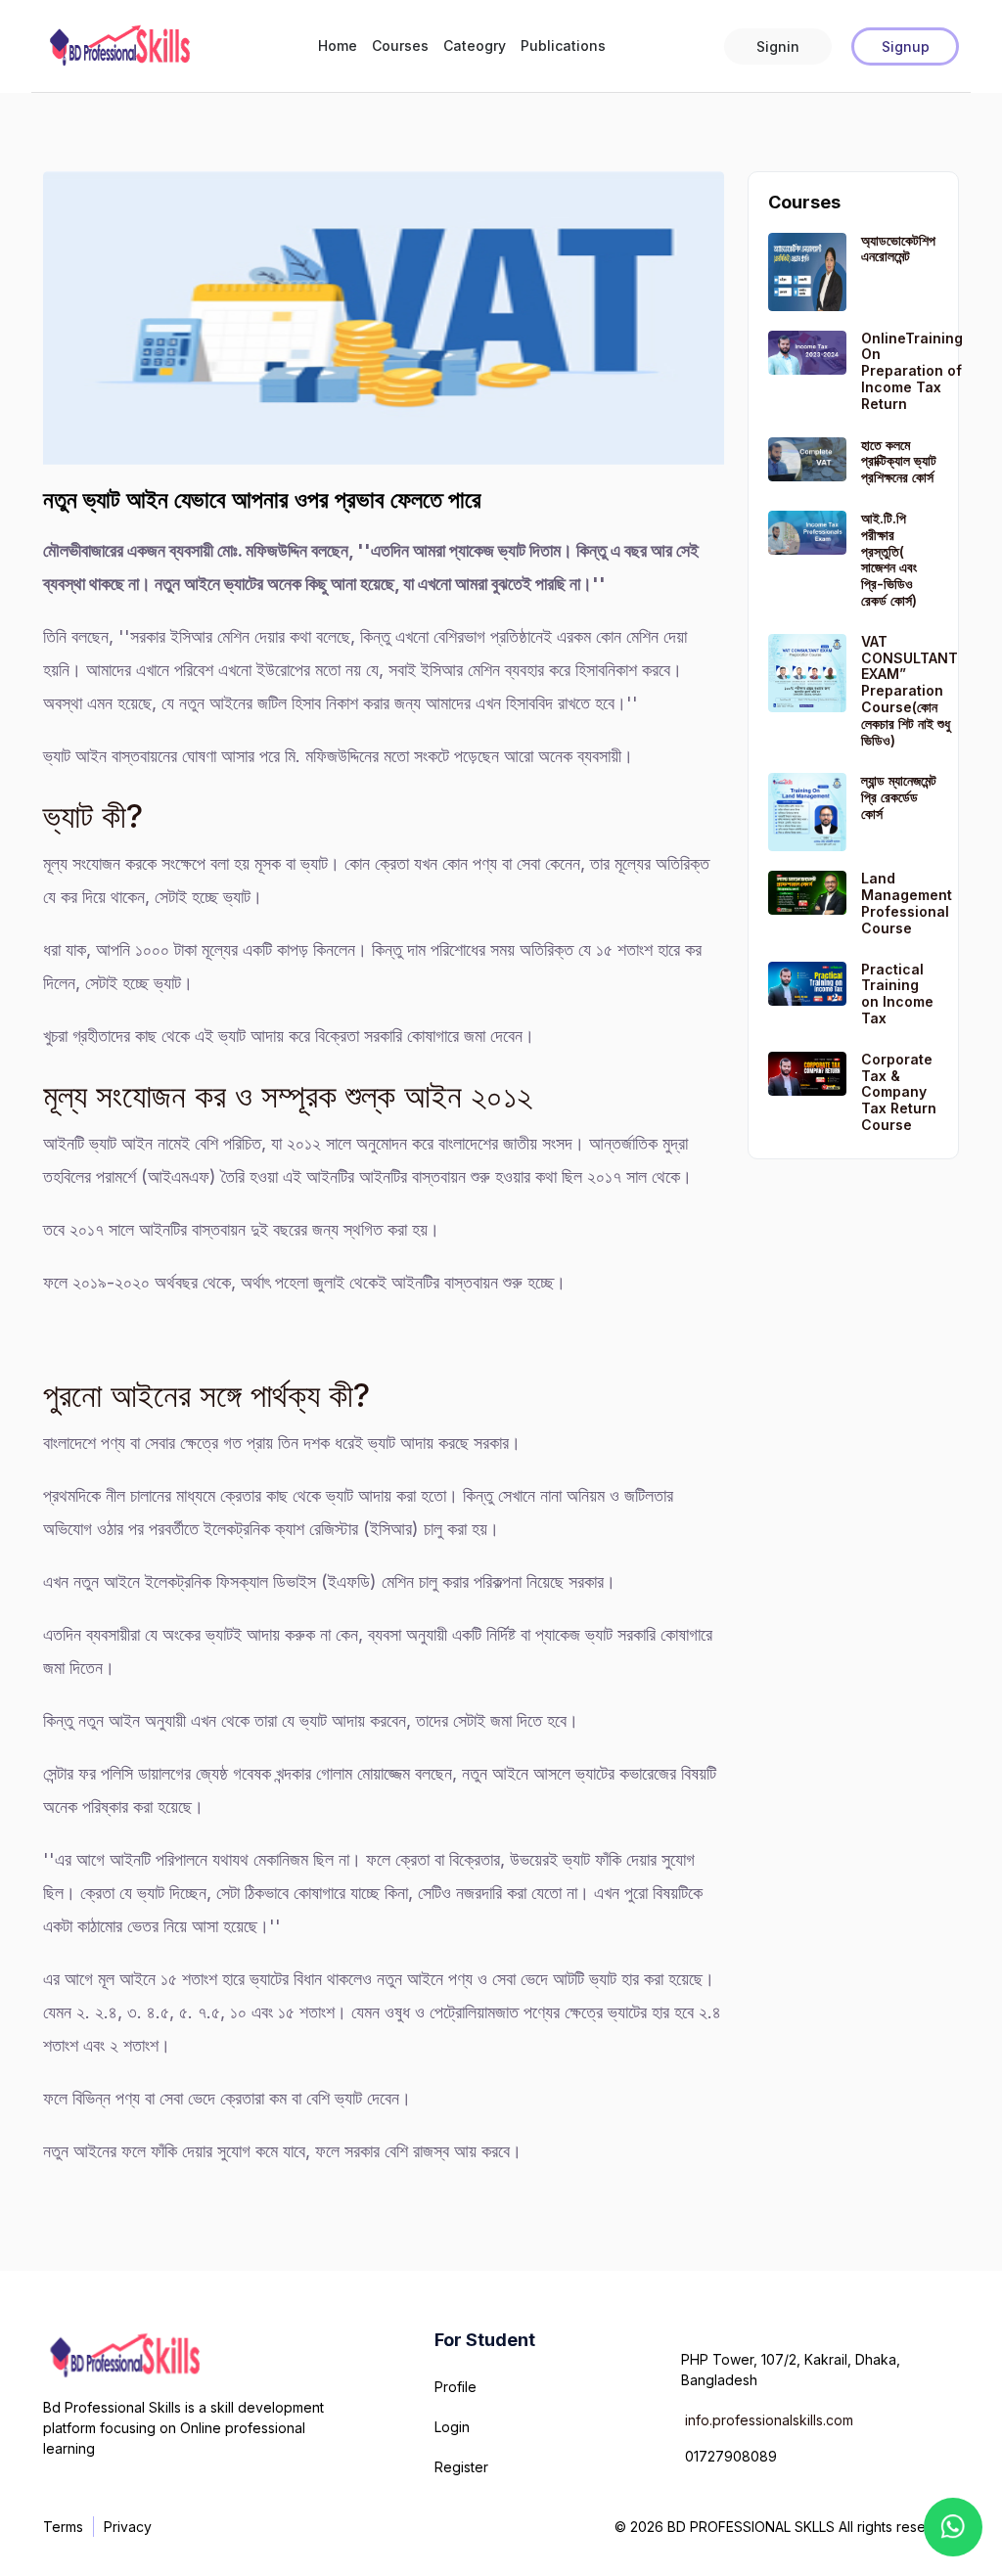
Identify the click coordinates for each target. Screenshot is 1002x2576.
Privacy (128, 2527)
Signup (906, 46)
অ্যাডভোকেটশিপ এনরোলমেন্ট (898, 249)
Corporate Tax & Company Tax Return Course (899, 1092)
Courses (400, 45)
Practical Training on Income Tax (897, 994)
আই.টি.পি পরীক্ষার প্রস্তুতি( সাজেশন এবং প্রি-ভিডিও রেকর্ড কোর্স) (889, 559)
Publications (563, 45)
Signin (778, 46)
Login (452, 2427)
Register (461, 2467)
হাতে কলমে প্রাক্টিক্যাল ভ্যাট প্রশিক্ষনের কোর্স (899, 461)
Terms (63, 2527)
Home (338, 45)
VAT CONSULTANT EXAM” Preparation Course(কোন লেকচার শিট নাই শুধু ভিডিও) (910, 691)
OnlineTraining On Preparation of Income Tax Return (912, 371)
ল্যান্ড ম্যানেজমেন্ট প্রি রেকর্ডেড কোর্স (899, 797)
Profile (455, 2387)
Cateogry (475, 45)
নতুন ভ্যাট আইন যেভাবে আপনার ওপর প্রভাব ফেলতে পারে (262, 499)
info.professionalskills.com (769, 2420)
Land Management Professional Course (907, 903)
